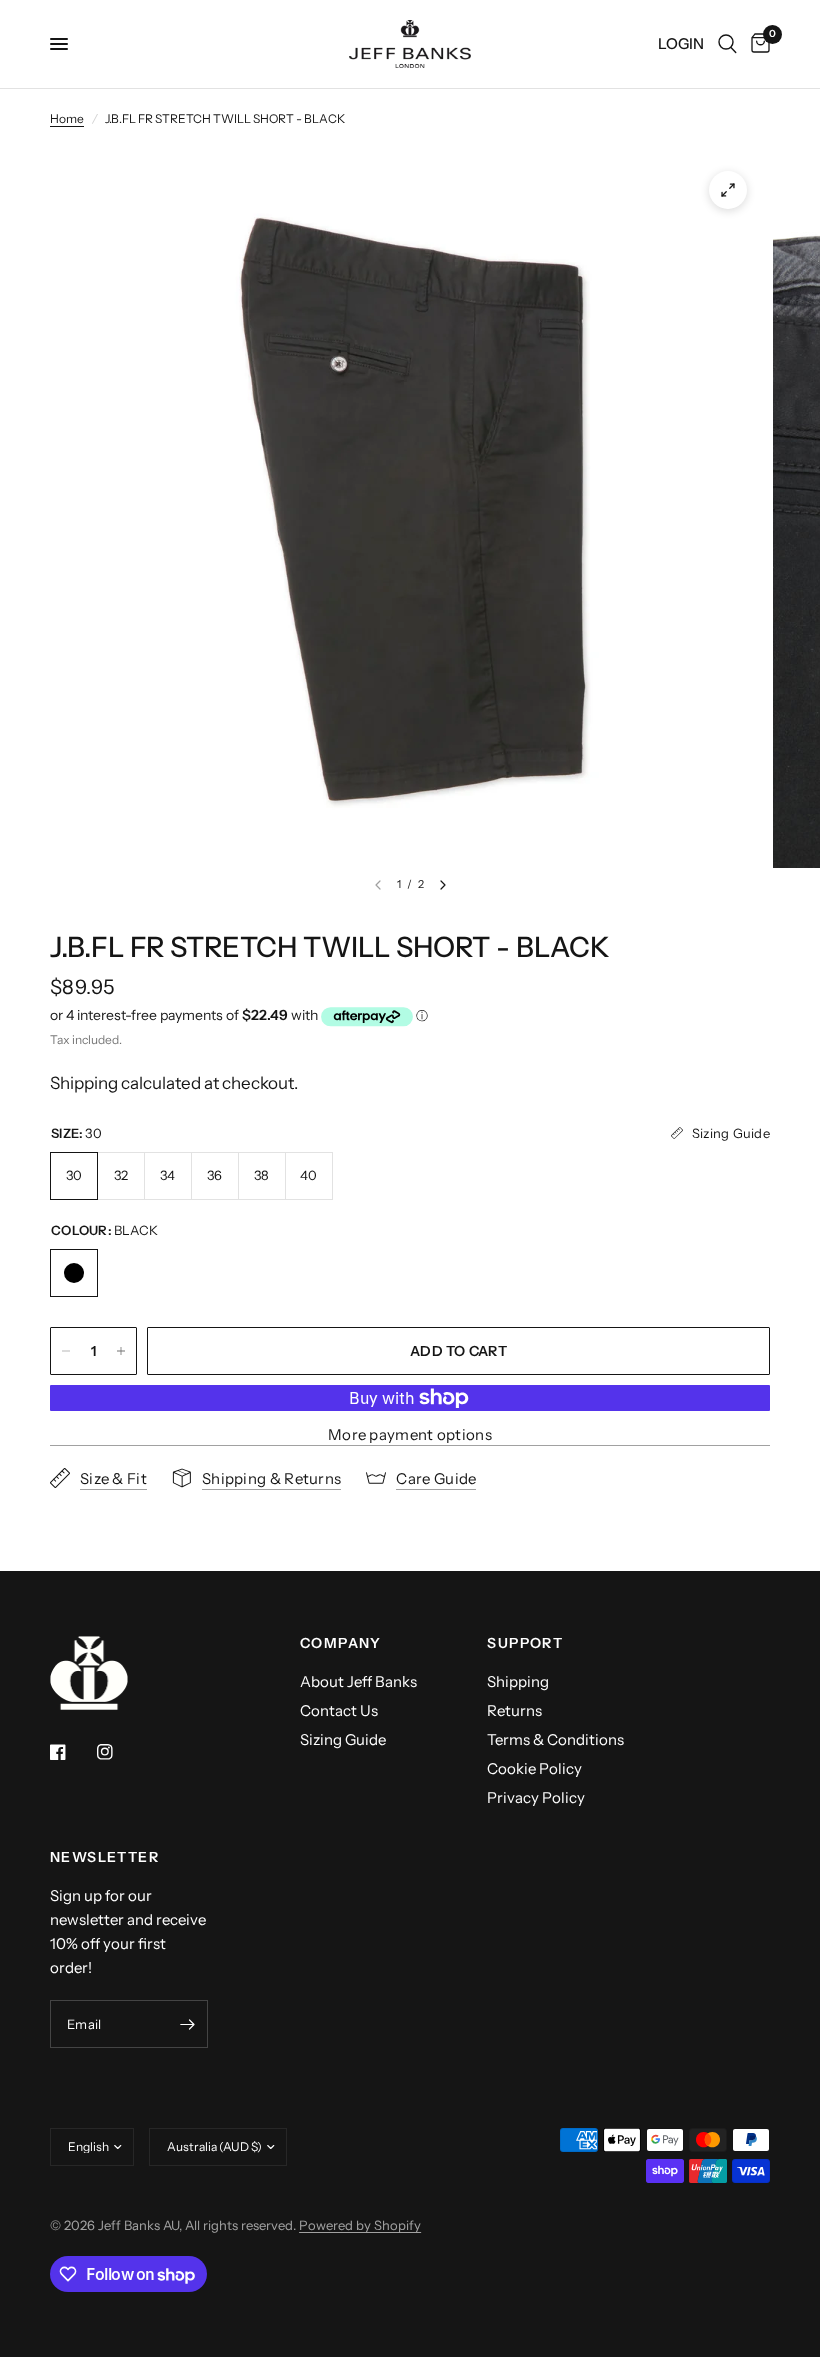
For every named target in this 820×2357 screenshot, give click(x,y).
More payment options (410, 1434)
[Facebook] (72, 1752)
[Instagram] (119, 1752)
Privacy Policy (536, 1797)
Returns (514, 1710)
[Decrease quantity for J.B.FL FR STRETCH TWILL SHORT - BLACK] (66, 1351)
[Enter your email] (188, 2024)
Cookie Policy (534, 1768)
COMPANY (341, 1643)
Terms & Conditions (555, 1739)
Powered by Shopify (360, 2225)
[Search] (727, 44)
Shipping (518, 1681)
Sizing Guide (343, 1739)
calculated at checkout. (174, 1083)
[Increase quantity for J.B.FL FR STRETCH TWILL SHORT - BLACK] (121, 1351)
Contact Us (339, 1710)
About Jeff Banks (358, 1681)
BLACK (74, 1273)
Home (67, 118)
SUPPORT (525, 1643)
